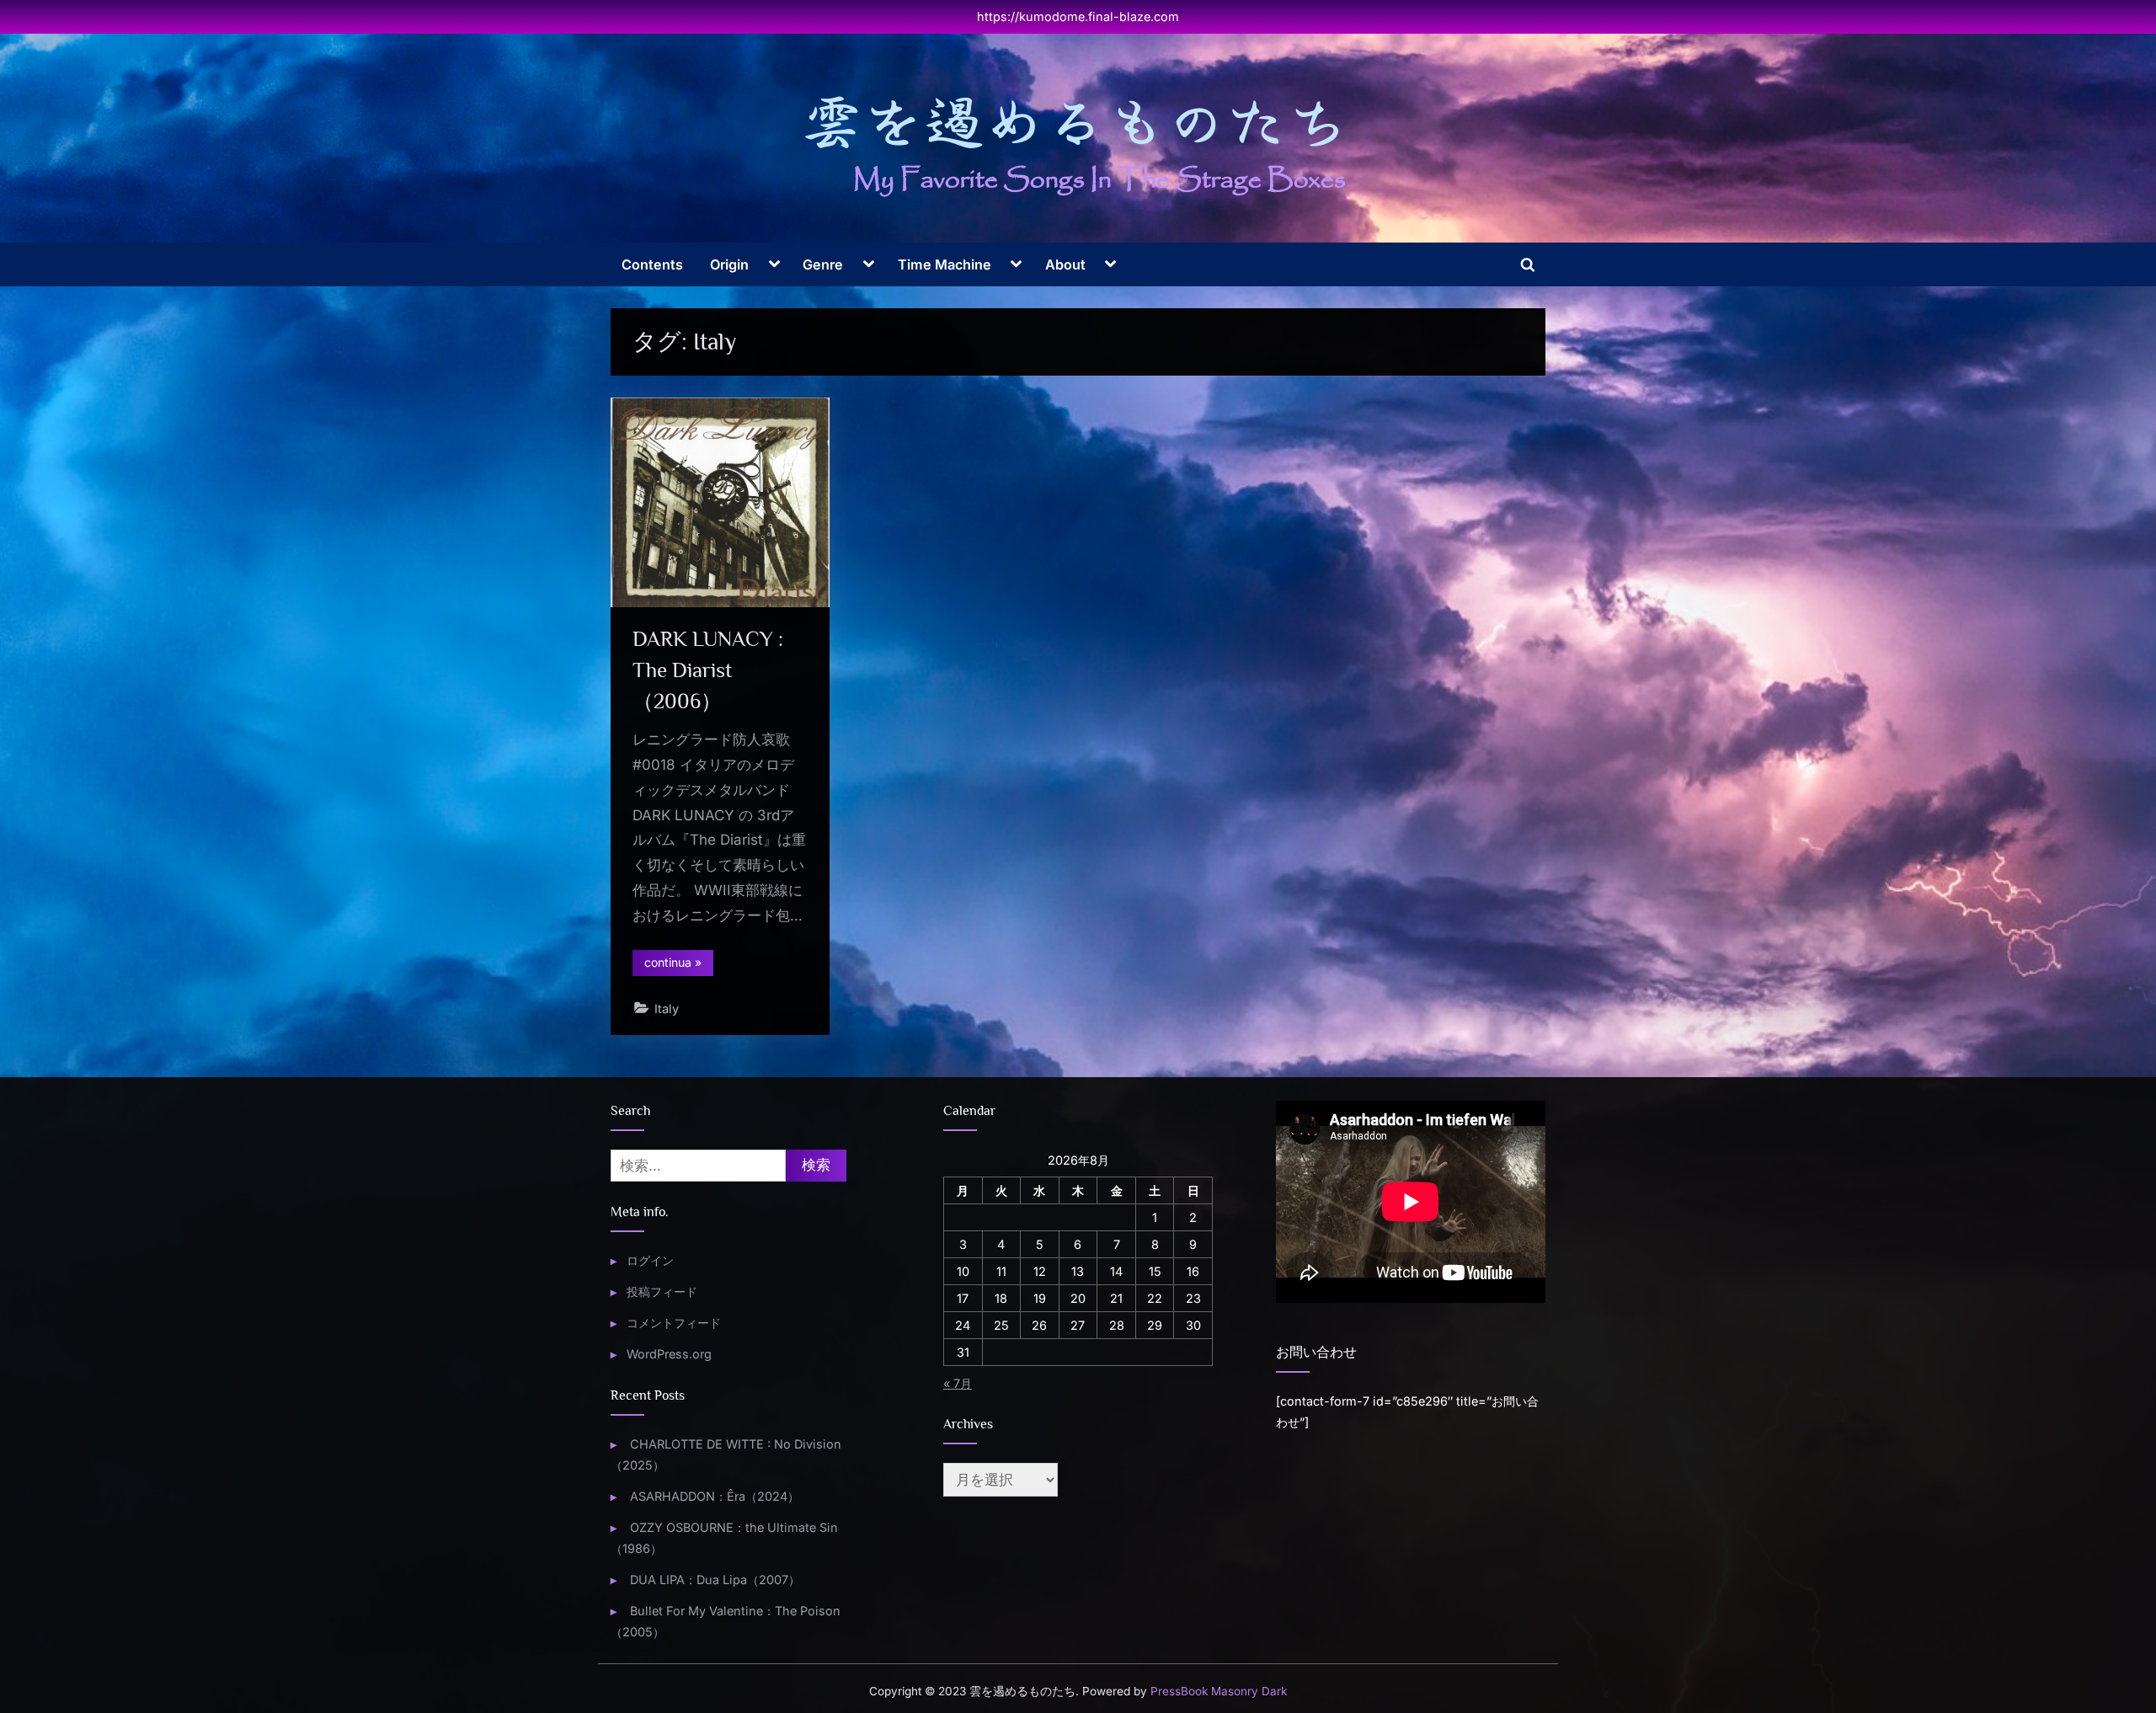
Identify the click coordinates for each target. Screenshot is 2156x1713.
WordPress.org (669, 1354)
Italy (667, 1009)
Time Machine (945, 264)
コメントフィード (674, 1323)
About (1065, 264)
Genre (823, 264)
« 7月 (958, 1383)
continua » (679, 965)
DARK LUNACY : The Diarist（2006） (708, 670)
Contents (652, 264)
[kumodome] (1078, 146)
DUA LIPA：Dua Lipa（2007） (715, 1580)
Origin (729, 264)
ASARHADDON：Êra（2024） (715, 1496)
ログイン (650, 1260)
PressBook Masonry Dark (1219, 1691)
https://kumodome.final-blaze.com (1078, 16)
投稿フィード (662, 1291)
